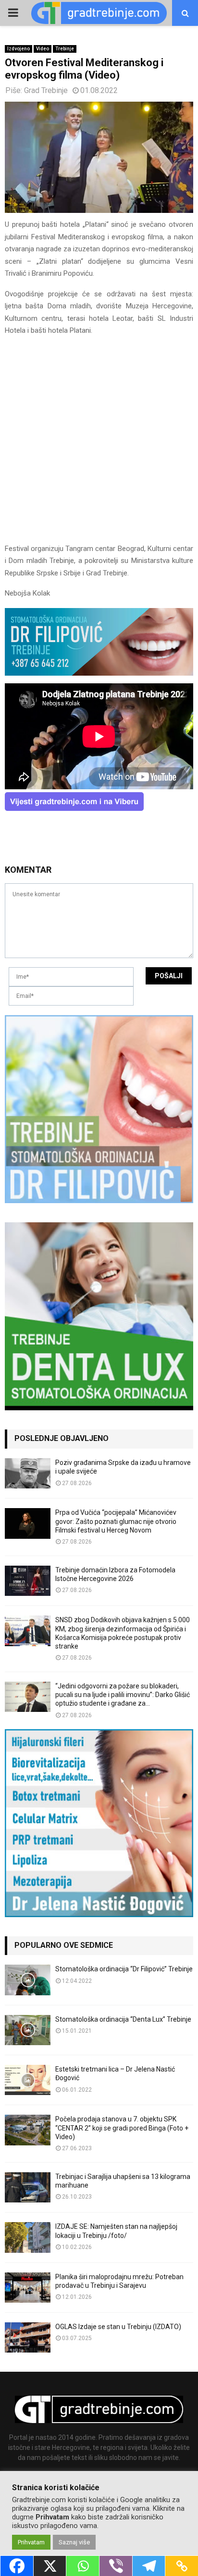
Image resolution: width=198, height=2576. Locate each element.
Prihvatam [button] (31, 2542)
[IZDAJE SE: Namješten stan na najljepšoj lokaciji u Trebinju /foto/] (28, 2237)
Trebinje (65, 49)
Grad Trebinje (46, 90)
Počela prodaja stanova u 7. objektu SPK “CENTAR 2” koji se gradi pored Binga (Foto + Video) (122, 2128)
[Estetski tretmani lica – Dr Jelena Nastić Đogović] (28, 2080)
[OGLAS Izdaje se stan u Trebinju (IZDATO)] (28, 2337)
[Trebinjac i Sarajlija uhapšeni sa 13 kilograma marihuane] (28, 2187)
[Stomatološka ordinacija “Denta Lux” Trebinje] (28, 2030)
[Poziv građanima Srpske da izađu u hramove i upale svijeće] (28, 1473)
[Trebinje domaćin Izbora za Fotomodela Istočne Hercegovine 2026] (28, 1581)
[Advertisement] (99, 444)
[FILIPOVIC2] (99, 673)
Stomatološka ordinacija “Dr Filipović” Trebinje (124, 1969)
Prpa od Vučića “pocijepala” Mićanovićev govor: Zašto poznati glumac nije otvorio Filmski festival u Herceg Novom (116, 1521)
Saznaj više (74, 2542)
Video (43, 49)
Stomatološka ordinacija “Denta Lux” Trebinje (123, 2019)
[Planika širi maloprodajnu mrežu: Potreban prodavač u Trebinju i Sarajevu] (28, 2288)
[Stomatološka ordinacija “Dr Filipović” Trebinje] (28, 1980)
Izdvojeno (19, 49)
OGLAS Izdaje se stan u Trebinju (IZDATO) (118, 2327)
